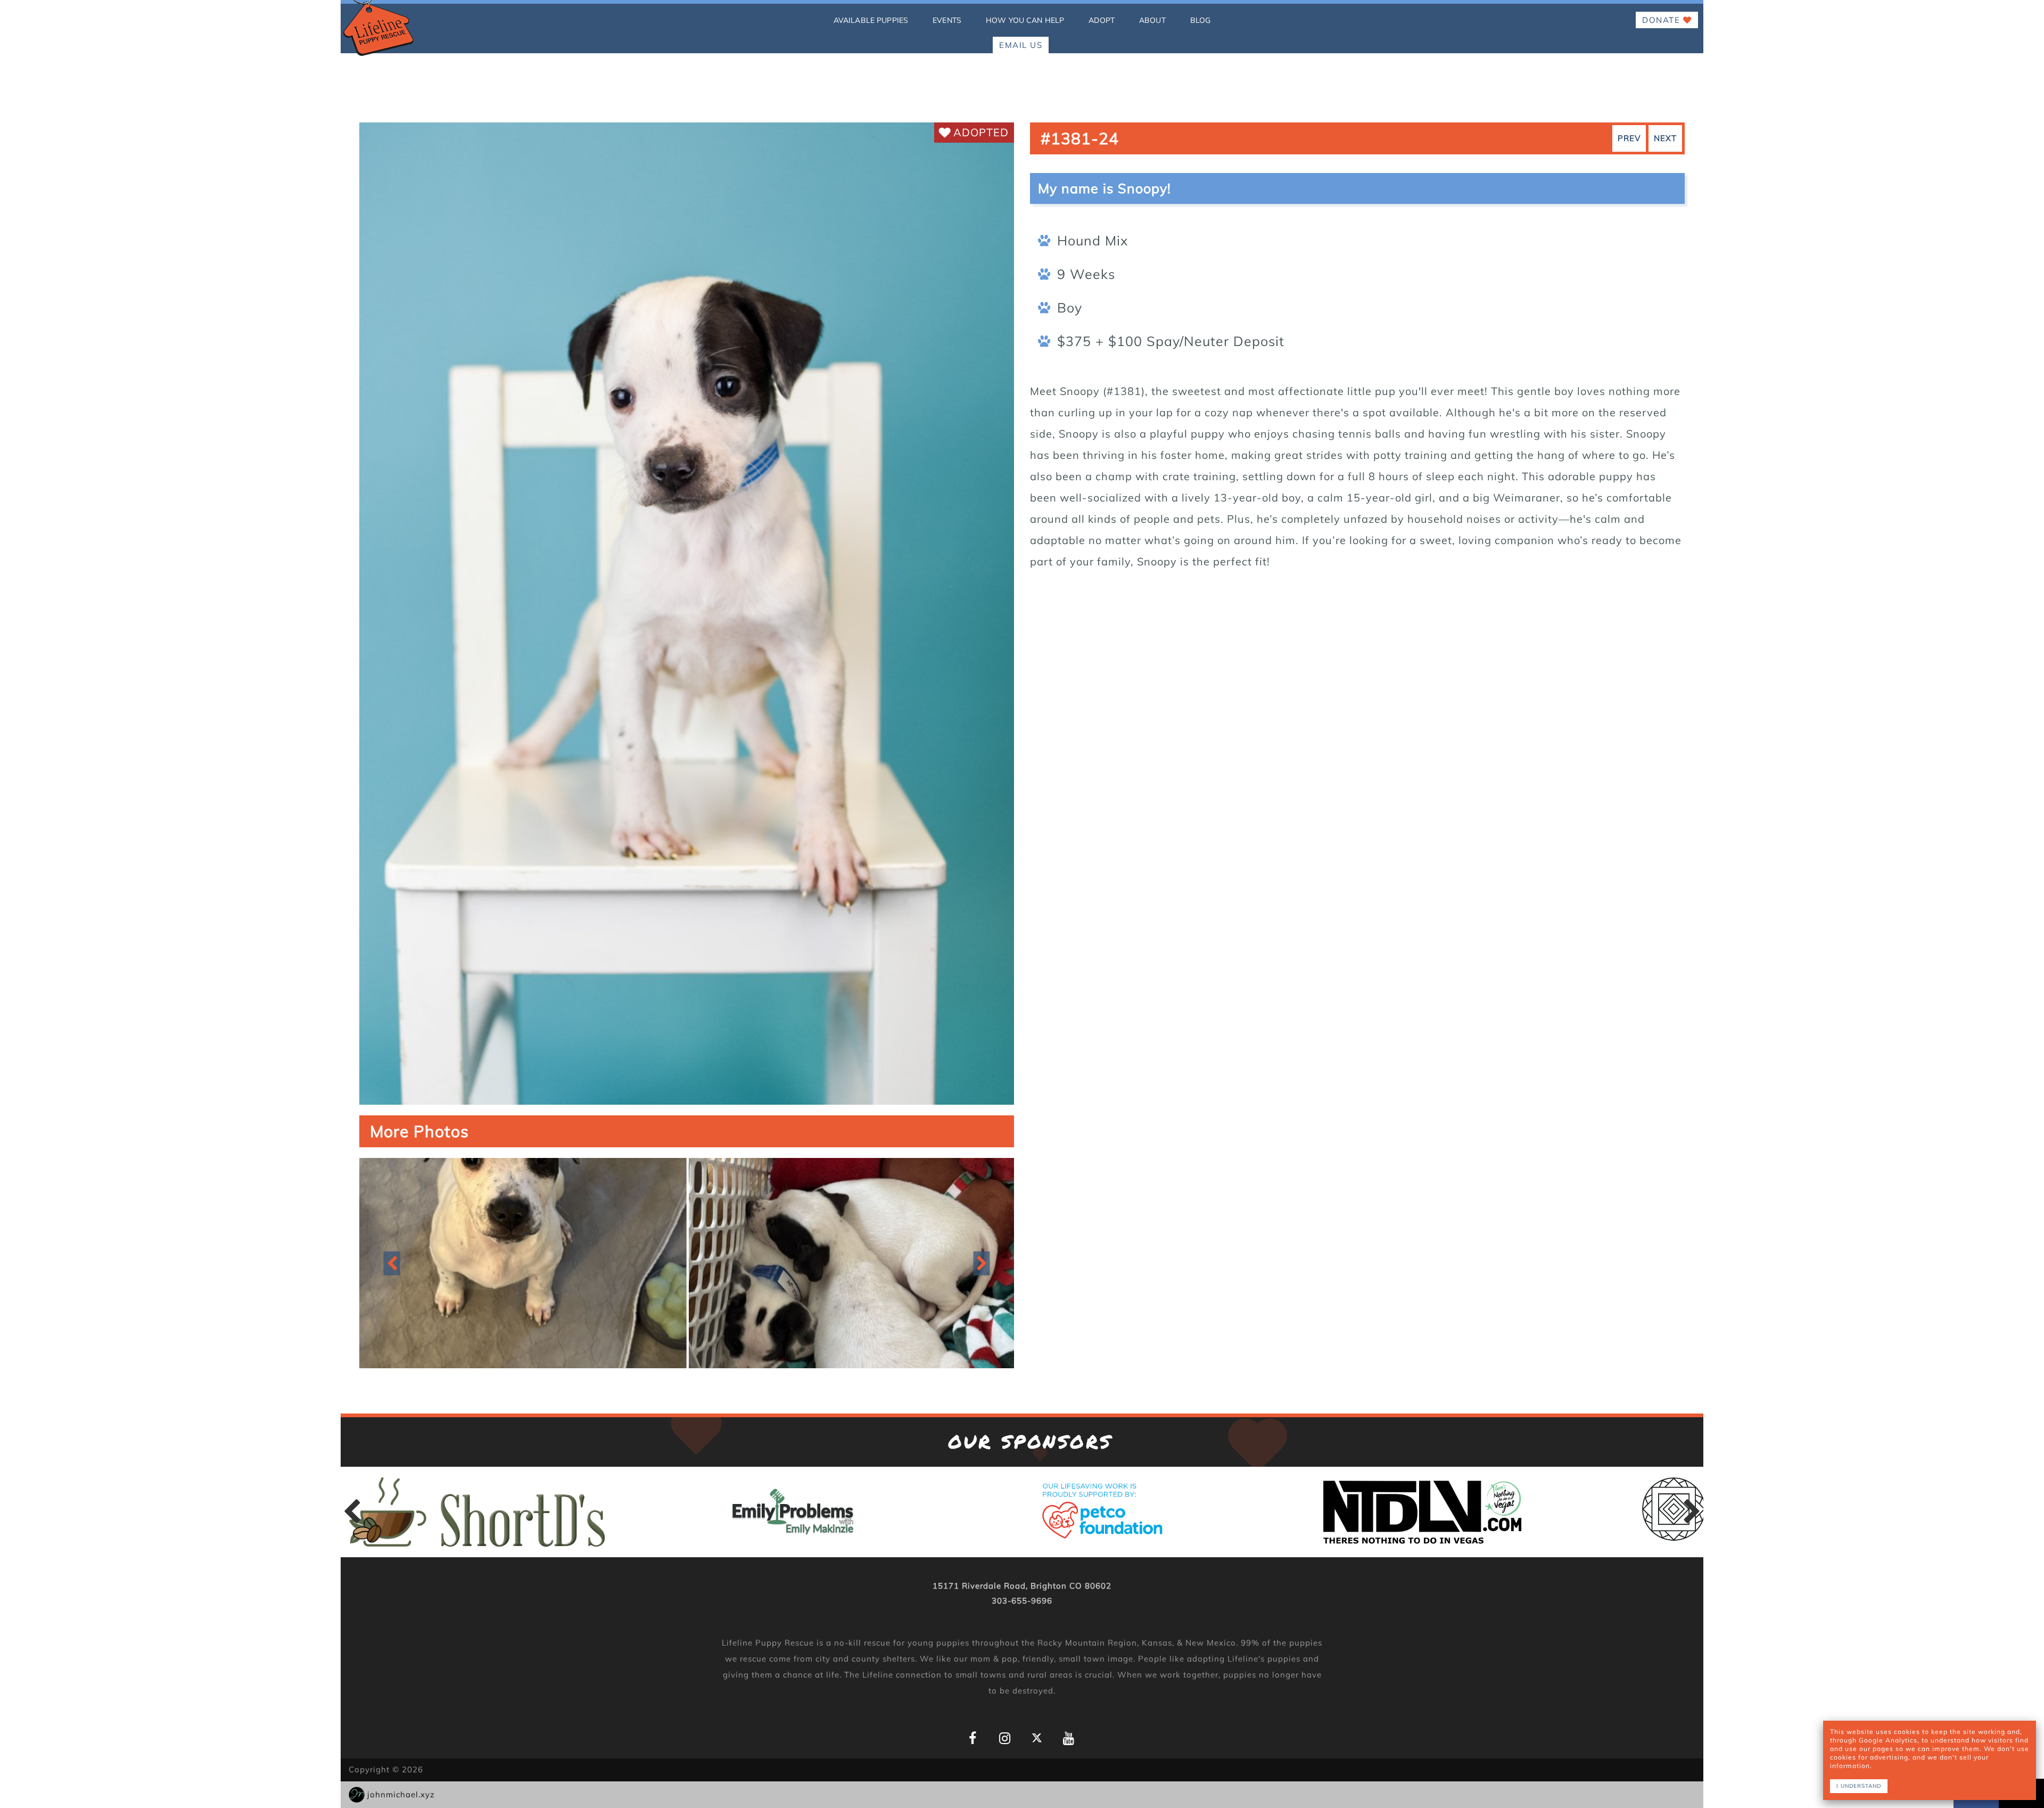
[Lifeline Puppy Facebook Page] (973, 1739)
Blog (1201, 20)
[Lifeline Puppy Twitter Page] (1037, 1737)
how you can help (1025, 20)
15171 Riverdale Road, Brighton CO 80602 (1022, 1586)
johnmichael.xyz (401, 1794)
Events (947, 20)
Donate (1663, 20)
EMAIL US (1021, 45)
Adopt (1102, 20)
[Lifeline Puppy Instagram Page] (1005, 1739)
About (1152, 20)
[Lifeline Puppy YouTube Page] (1069, 1739)
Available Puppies (871, 20)
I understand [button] (1859, 1786)
